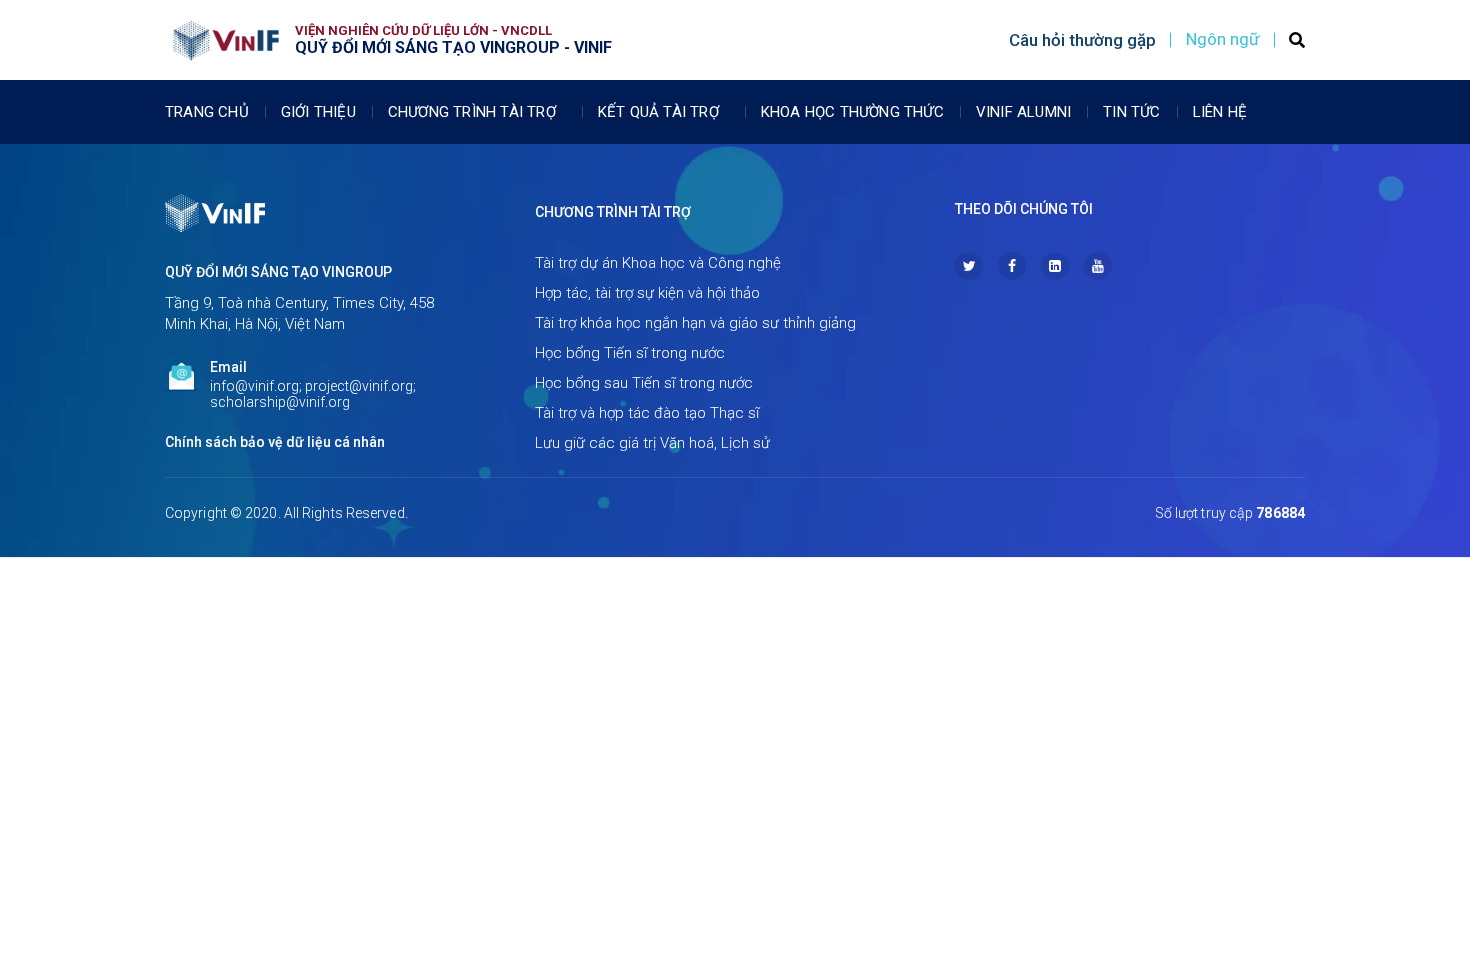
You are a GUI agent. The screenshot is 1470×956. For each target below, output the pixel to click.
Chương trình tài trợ (472, 112)
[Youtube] (1098, 266)
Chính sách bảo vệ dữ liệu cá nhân (275, 442)
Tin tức (1131, 112)
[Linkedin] (1055, 266)
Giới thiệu (318, 112)
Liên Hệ (1220, 112)
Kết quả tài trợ (658, 112)
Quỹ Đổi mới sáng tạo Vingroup (278, 272)
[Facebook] (1012, 266)
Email (228, 367)
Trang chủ (207, 112)
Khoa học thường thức (852, 112)
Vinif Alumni (1023, 112)
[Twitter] (969, 266)
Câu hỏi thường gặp (1082, 40)
